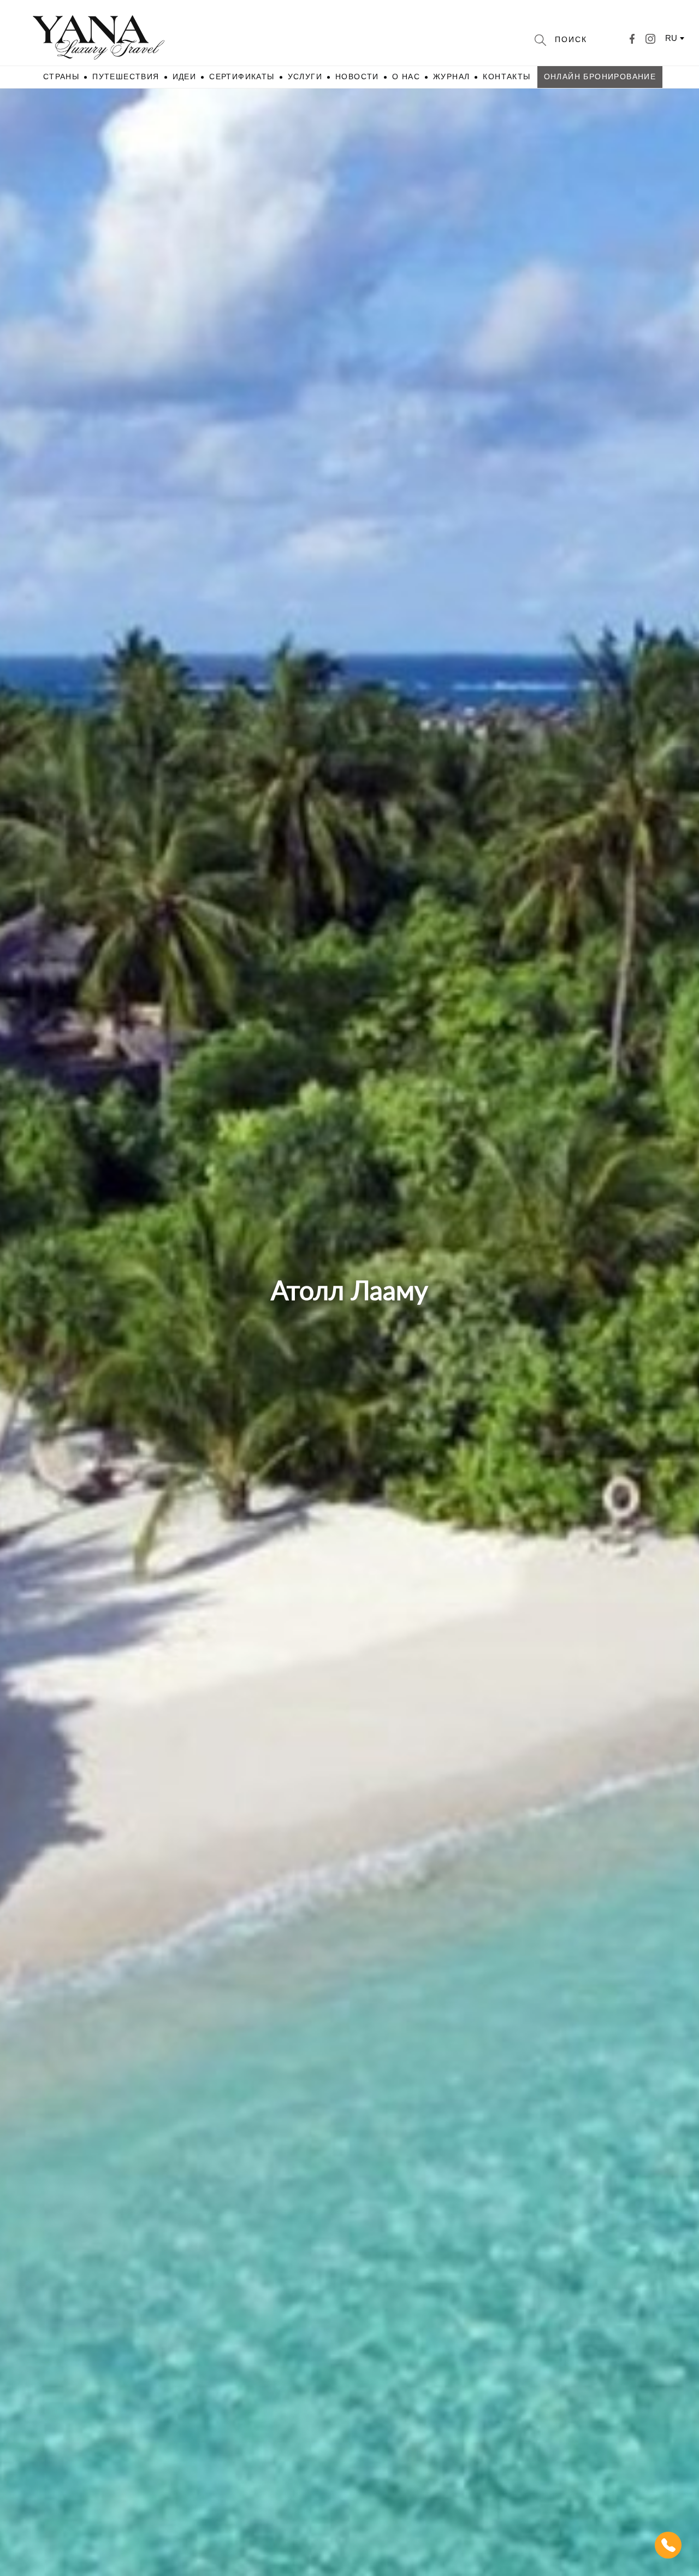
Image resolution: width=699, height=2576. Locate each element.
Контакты (507, 77)
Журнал (451, 77)
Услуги (305, 77)
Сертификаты (242, 77)
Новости (357, 77)
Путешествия (126, 77)
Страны (61, 77)
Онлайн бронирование (600, 77)
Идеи (185, 77)
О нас (406, 77)
